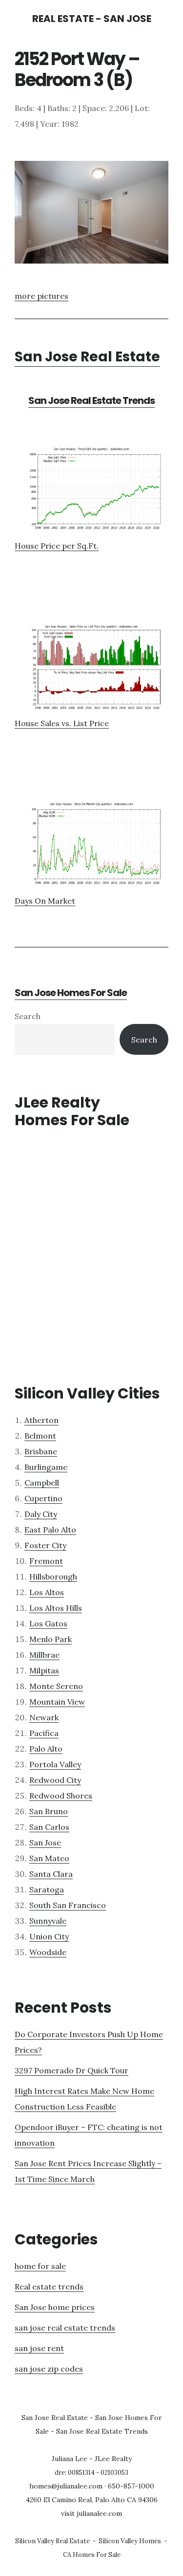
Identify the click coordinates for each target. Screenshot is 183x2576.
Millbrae (44, 1655)
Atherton (41, 1420)
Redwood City (55, 1780)
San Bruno (49, 1811)
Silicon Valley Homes (130, 2541)
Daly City (41, 1514)
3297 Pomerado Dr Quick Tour (71, 2070)
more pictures (41, 296)
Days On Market (45, 901)
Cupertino (43, 1498)
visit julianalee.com (91, 2513)
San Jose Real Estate (87, 357)
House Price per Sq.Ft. (57, 546)
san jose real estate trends (65, 2328)
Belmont (40, 1436)
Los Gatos (48, 1623)
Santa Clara (51, 1874)
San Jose (45, 1843)
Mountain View (57, 1702)
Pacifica (44, 1733)
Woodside (48, 1952)
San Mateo (49, 1858)
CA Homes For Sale (92, 2555)
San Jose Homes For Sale (71, 993)
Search (28, 1016)
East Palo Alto (50, 1530)
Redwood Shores (61, 1796)
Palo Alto (46, 1749)
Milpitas (44, 1670)
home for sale (40, 2266)
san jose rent (39, 2348)
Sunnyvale (48, 1921)
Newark (44, 1717)
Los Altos (47, 1592)
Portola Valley (55, 1764)
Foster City (45, 1545)
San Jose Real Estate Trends (91, 400)
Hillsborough (53, 1577)
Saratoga (47, 1889)
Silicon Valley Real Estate (52, 2541)
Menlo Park (51, 1639)
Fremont (46, 1561)
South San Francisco (68, 1905)
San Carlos (49, 1827)
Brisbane (41, 1451)
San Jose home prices (55, 2307)
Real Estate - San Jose (92, 19)
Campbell (42, 1483)
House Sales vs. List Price (62, 723)
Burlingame (46, 1467)
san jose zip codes (49, 2369)
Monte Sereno (56, 1686)
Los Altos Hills (56, 1608)
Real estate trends (49, 2287)
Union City (49, 1936)
